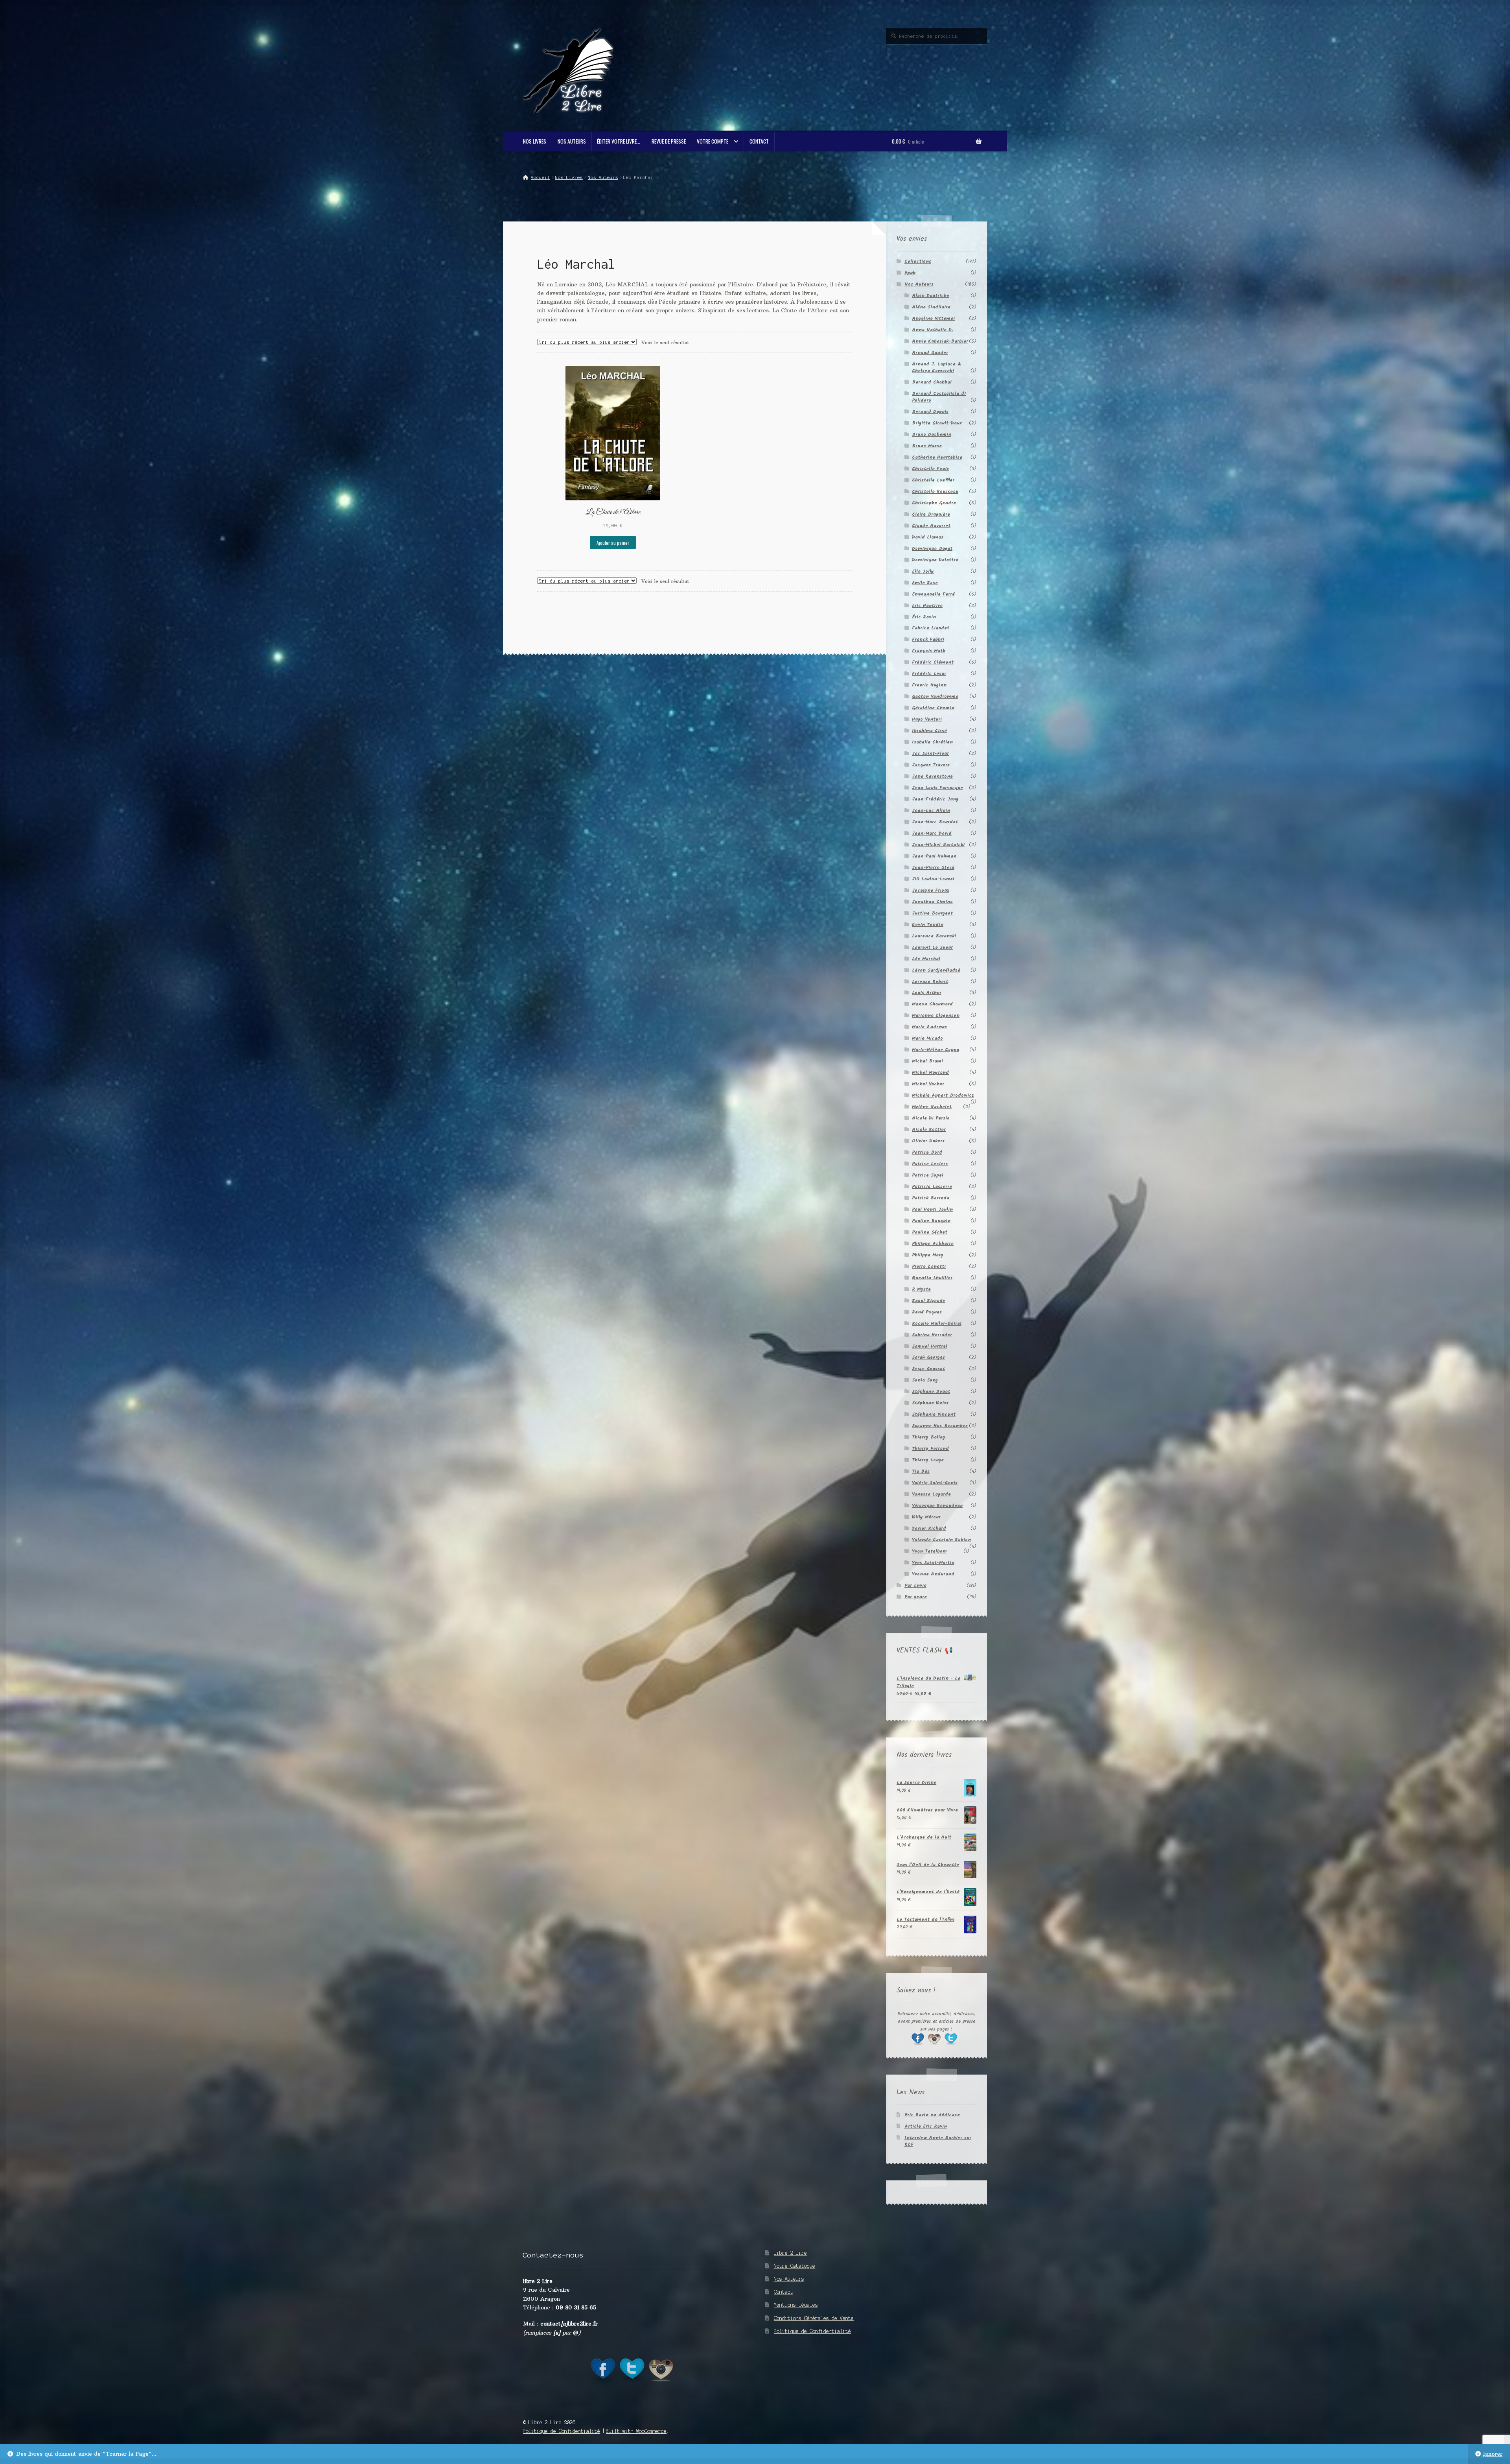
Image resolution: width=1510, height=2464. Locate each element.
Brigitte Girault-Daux (937, 423)
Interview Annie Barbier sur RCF (938, 2141)
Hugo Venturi (927, 719)
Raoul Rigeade (929, 1301)
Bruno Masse (927, 446)
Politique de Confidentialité (812, 2331)
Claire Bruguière (931, 514)
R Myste (921, 1289)
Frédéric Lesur (929, 674)
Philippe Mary (928, 1255)
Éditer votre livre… (619, 141)
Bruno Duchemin (932, 434)
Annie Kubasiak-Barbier (940, 341)
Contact (759, 141)
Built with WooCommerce (636, 2431)
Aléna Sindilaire (931, 307)
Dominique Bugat (932, 549)
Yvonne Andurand (933, 1574)
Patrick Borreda (931, 1198)
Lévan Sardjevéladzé (936, 970)
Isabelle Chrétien (932, 742)
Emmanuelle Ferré (933, 594)
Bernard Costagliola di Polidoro (939, 397)
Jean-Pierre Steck (933, 868)
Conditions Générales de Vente (814, 2318)
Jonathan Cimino (932, 902)
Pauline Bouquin (931, 1221)
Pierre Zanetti (929, 1266)
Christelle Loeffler (933, 480)
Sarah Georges (928, 1357)
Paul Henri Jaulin (932, 1209)
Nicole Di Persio (931, 1118)
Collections (918, 261)
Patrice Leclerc (930, 1164)
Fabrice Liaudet (931, 628)
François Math (929, 651)
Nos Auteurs (572, 141)
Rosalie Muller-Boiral (937, 1323)
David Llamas (928, 537)
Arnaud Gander (930, 353)
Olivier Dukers (928, 1141)
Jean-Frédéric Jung (935, 799)
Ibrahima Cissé (929, 731)
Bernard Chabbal (932, 382)
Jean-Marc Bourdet (935, 822)
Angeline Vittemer (934, 318)
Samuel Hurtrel (930, 1346)
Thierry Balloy (929, 1437)
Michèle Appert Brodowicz (943, 1095)
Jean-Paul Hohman (934, 856)
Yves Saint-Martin (933, 1563)
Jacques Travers (931, 765)
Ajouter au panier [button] (613, 543)
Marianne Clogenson (936, 1015)
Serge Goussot (928, 1369)
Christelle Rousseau (935, 492)
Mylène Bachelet (932, 1107)
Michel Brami (927, 1061)
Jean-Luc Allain (931, 811)
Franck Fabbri (928, 639)
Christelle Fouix (930, 469)
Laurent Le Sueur (932, 947)
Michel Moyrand (930, 1072)
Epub (910, 273)
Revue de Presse (669, 141)
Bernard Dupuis (930, 412)
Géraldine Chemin (933, 708)
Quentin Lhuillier (932, 1278)
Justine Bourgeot (932, 913)
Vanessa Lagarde (931, 1494)
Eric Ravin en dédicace (932, 2115)
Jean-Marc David (932, 833)
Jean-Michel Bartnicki (938, 845)
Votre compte (713, 141)
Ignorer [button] (1493, 2454)
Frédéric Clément (933, 662)
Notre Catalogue (795, 2266)
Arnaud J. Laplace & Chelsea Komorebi (937, 367)
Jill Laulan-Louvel (933, 879)
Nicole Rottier (929, 1130)
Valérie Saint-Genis (935, 1483)
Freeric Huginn (929, 685)
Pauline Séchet (930, 1232)
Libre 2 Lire (790, 2253)
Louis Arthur (927, 993)
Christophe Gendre (934, 503)
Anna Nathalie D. (933, 330)
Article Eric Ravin (926, 2126)
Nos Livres (535, 141)
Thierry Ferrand (930, 1449)
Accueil (540, 177)
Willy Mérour (926, 1517)
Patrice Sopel (928, 1175)
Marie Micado (927, 1038)
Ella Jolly (923, 571)
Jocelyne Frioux (931, 890)
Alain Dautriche (931, 296)
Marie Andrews (929, 1027)
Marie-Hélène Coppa (935, 1050)
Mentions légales (796, 2305)
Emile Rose (925, 583)
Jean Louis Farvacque (937, 788)
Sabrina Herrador (932, 1335)
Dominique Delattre (935, 560)
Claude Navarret (931, 526)
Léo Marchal (926, 959)
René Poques (927, 1312)
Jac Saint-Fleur (930, 753)
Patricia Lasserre (932, 1187)
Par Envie (915, 1585)
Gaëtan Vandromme (935, 696)
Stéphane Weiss (930, 1403)
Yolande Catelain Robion (941, 1540)
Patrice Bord (927, 1152)
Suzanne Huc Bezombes (940, 1426)
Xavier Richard (929, 1528)
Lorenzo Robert (930, 982)
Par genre (916, 1597)
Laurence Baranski (934, 936)
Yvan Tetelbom (929, 1551)
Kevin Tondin (928, 925)
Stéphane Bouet (931, 1392)
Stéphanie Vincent (934, 1414)
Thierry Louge (928, 1460)
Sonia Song (925, 1380)
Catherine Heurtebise (937, 457)
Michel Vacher (928, 1084)
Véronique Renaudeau (937, 1506)
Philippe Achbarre (933, 1244)
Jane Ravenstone (932, 776)
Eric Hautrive (927, 606)
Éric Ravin (924, 617)
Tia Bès (921, 1471)
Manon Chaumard (932, 1004)
